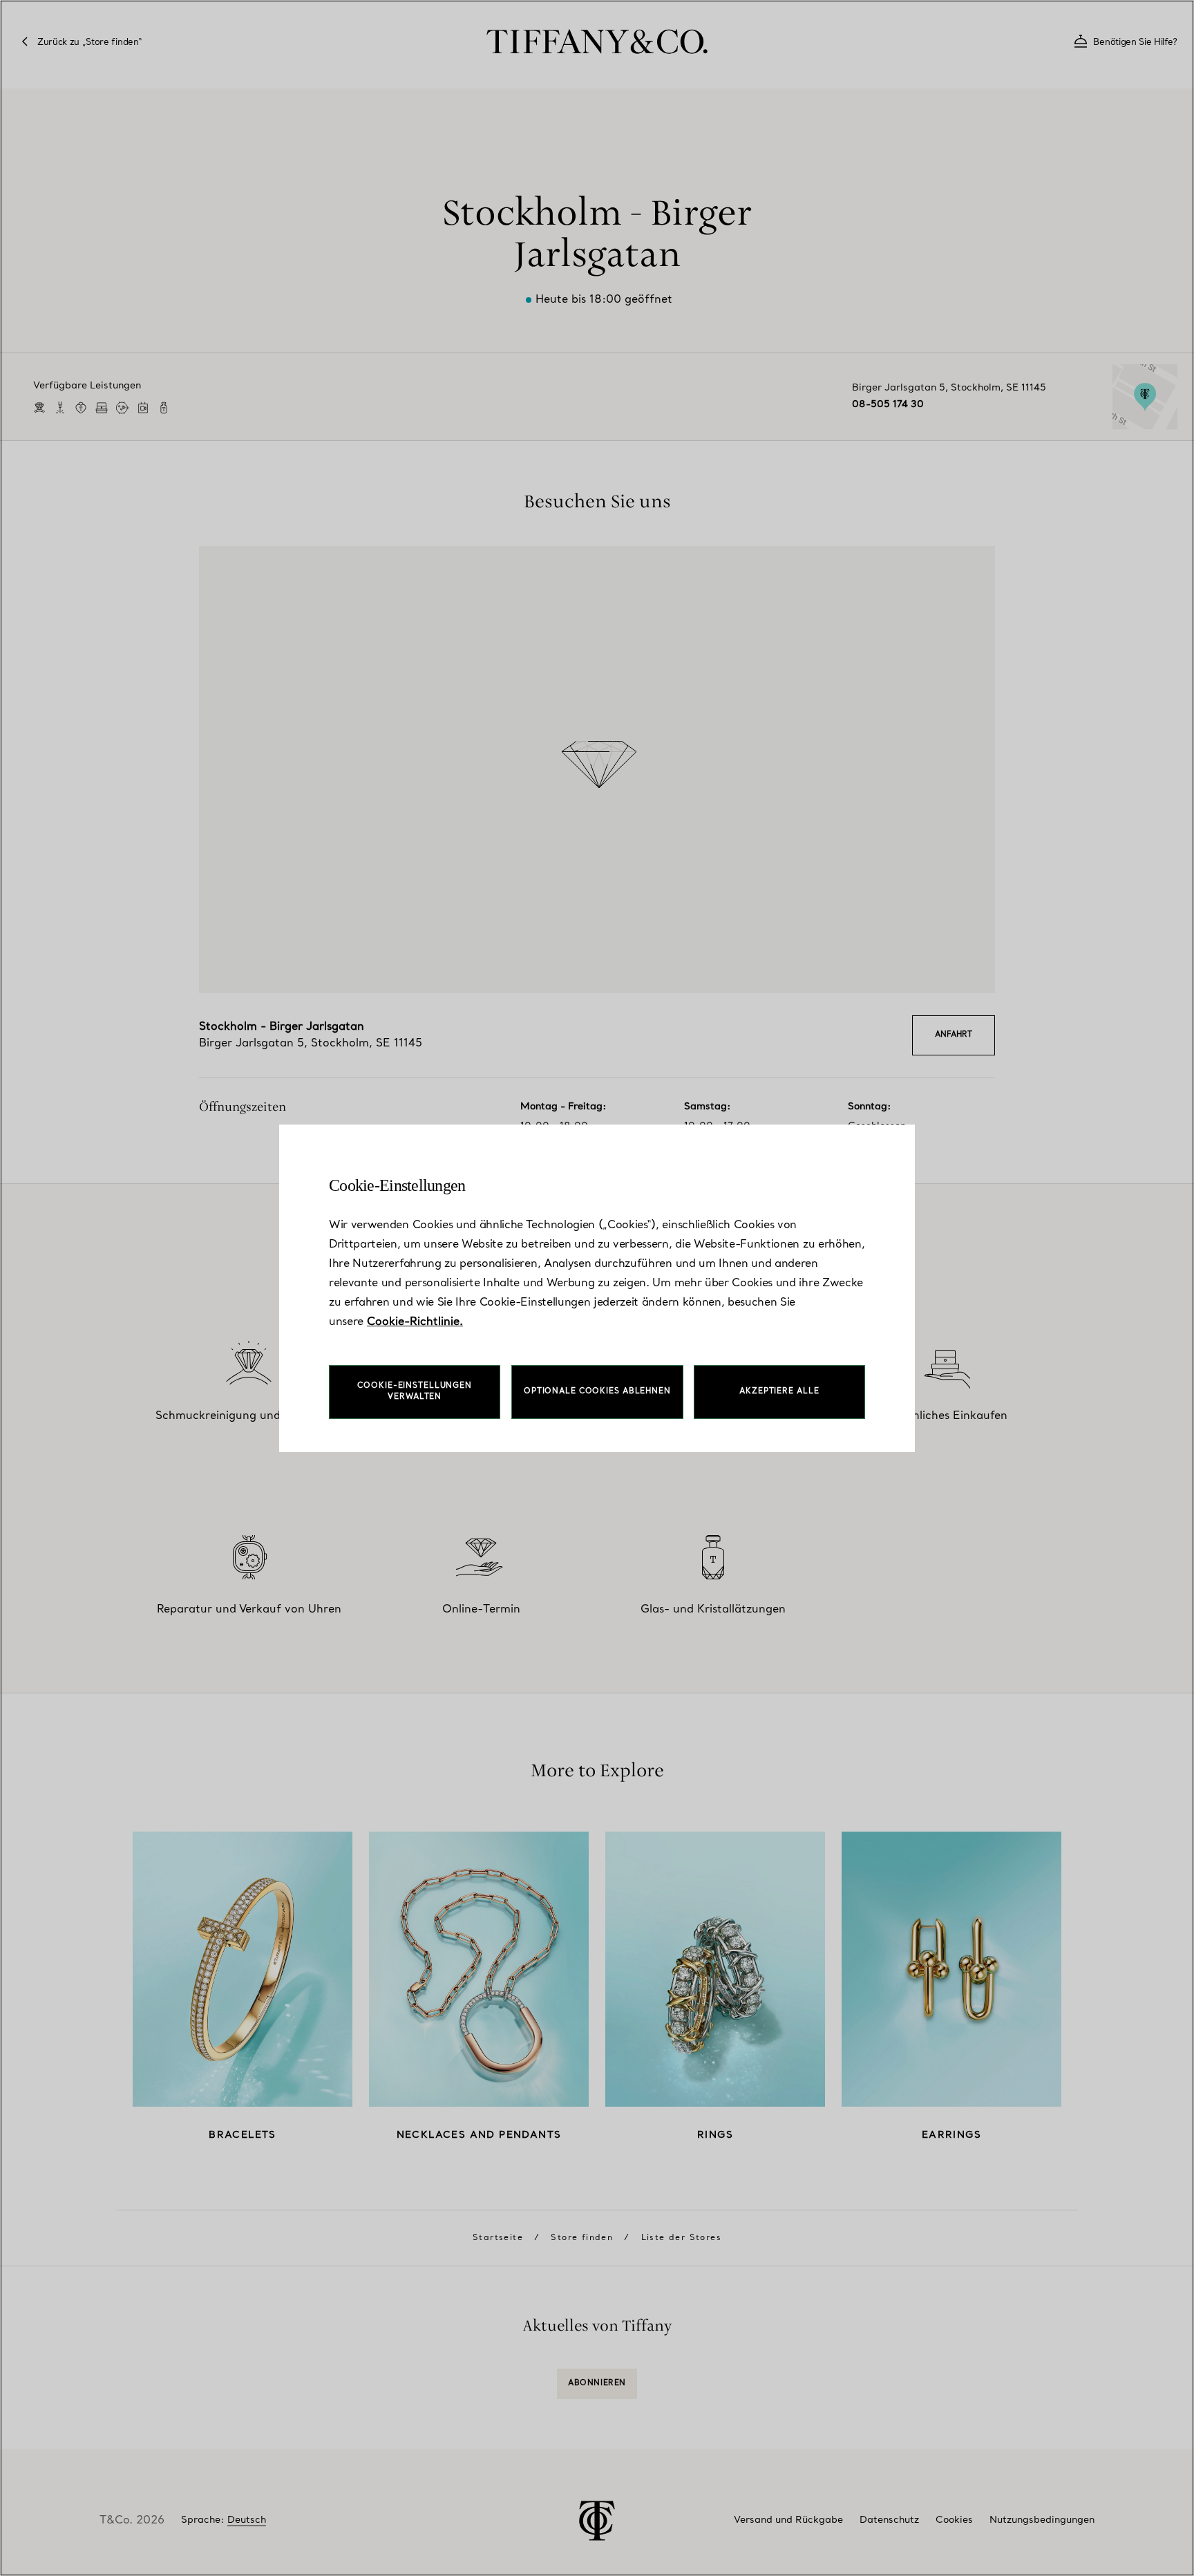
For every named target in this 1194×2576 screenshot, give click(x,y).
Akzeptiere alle (779, 1392)
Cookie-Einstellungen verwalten (415, 1392)
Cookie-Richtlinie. (415, 1322)
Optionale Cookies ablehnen (597, 1392)
